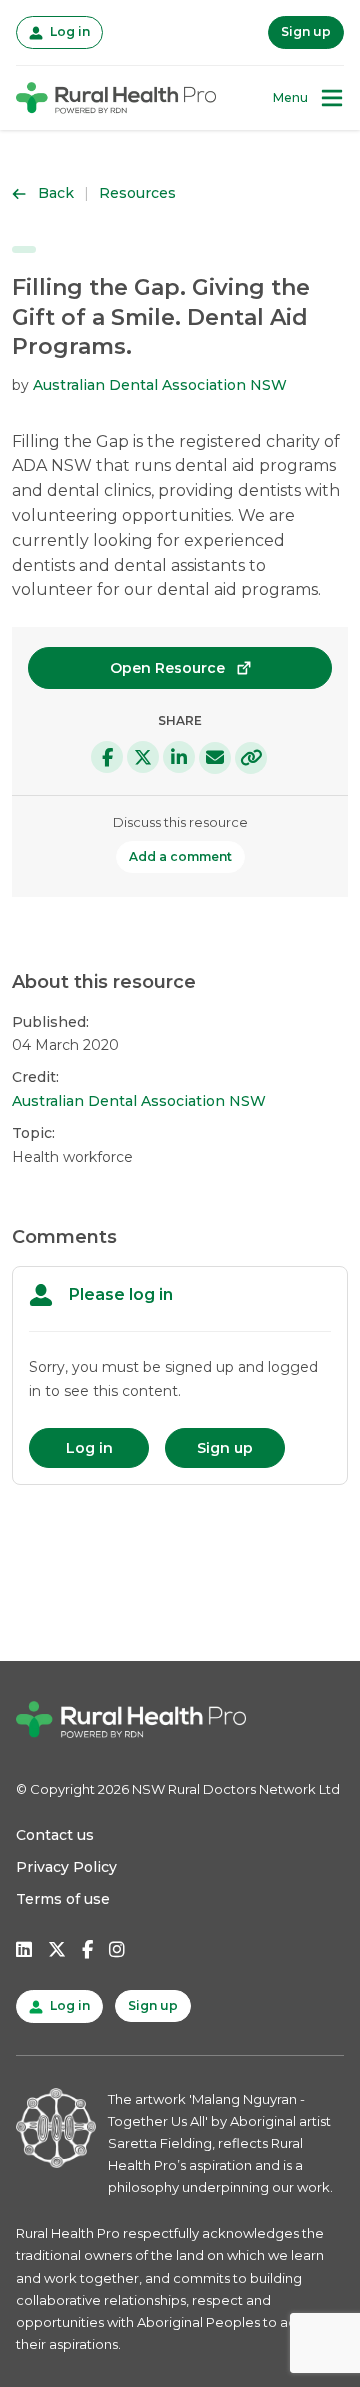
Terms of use (63, 1899)
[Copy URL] (251, 758)
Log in (68, 31)
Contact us (55, 1835)
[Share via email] (215, 758)
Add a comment (180, 856)
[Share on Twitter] (143, 757)
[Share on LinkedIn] (179, 757)
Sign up (306, 31)
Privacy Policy (66, 1867)
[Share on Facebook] (107, 757)
